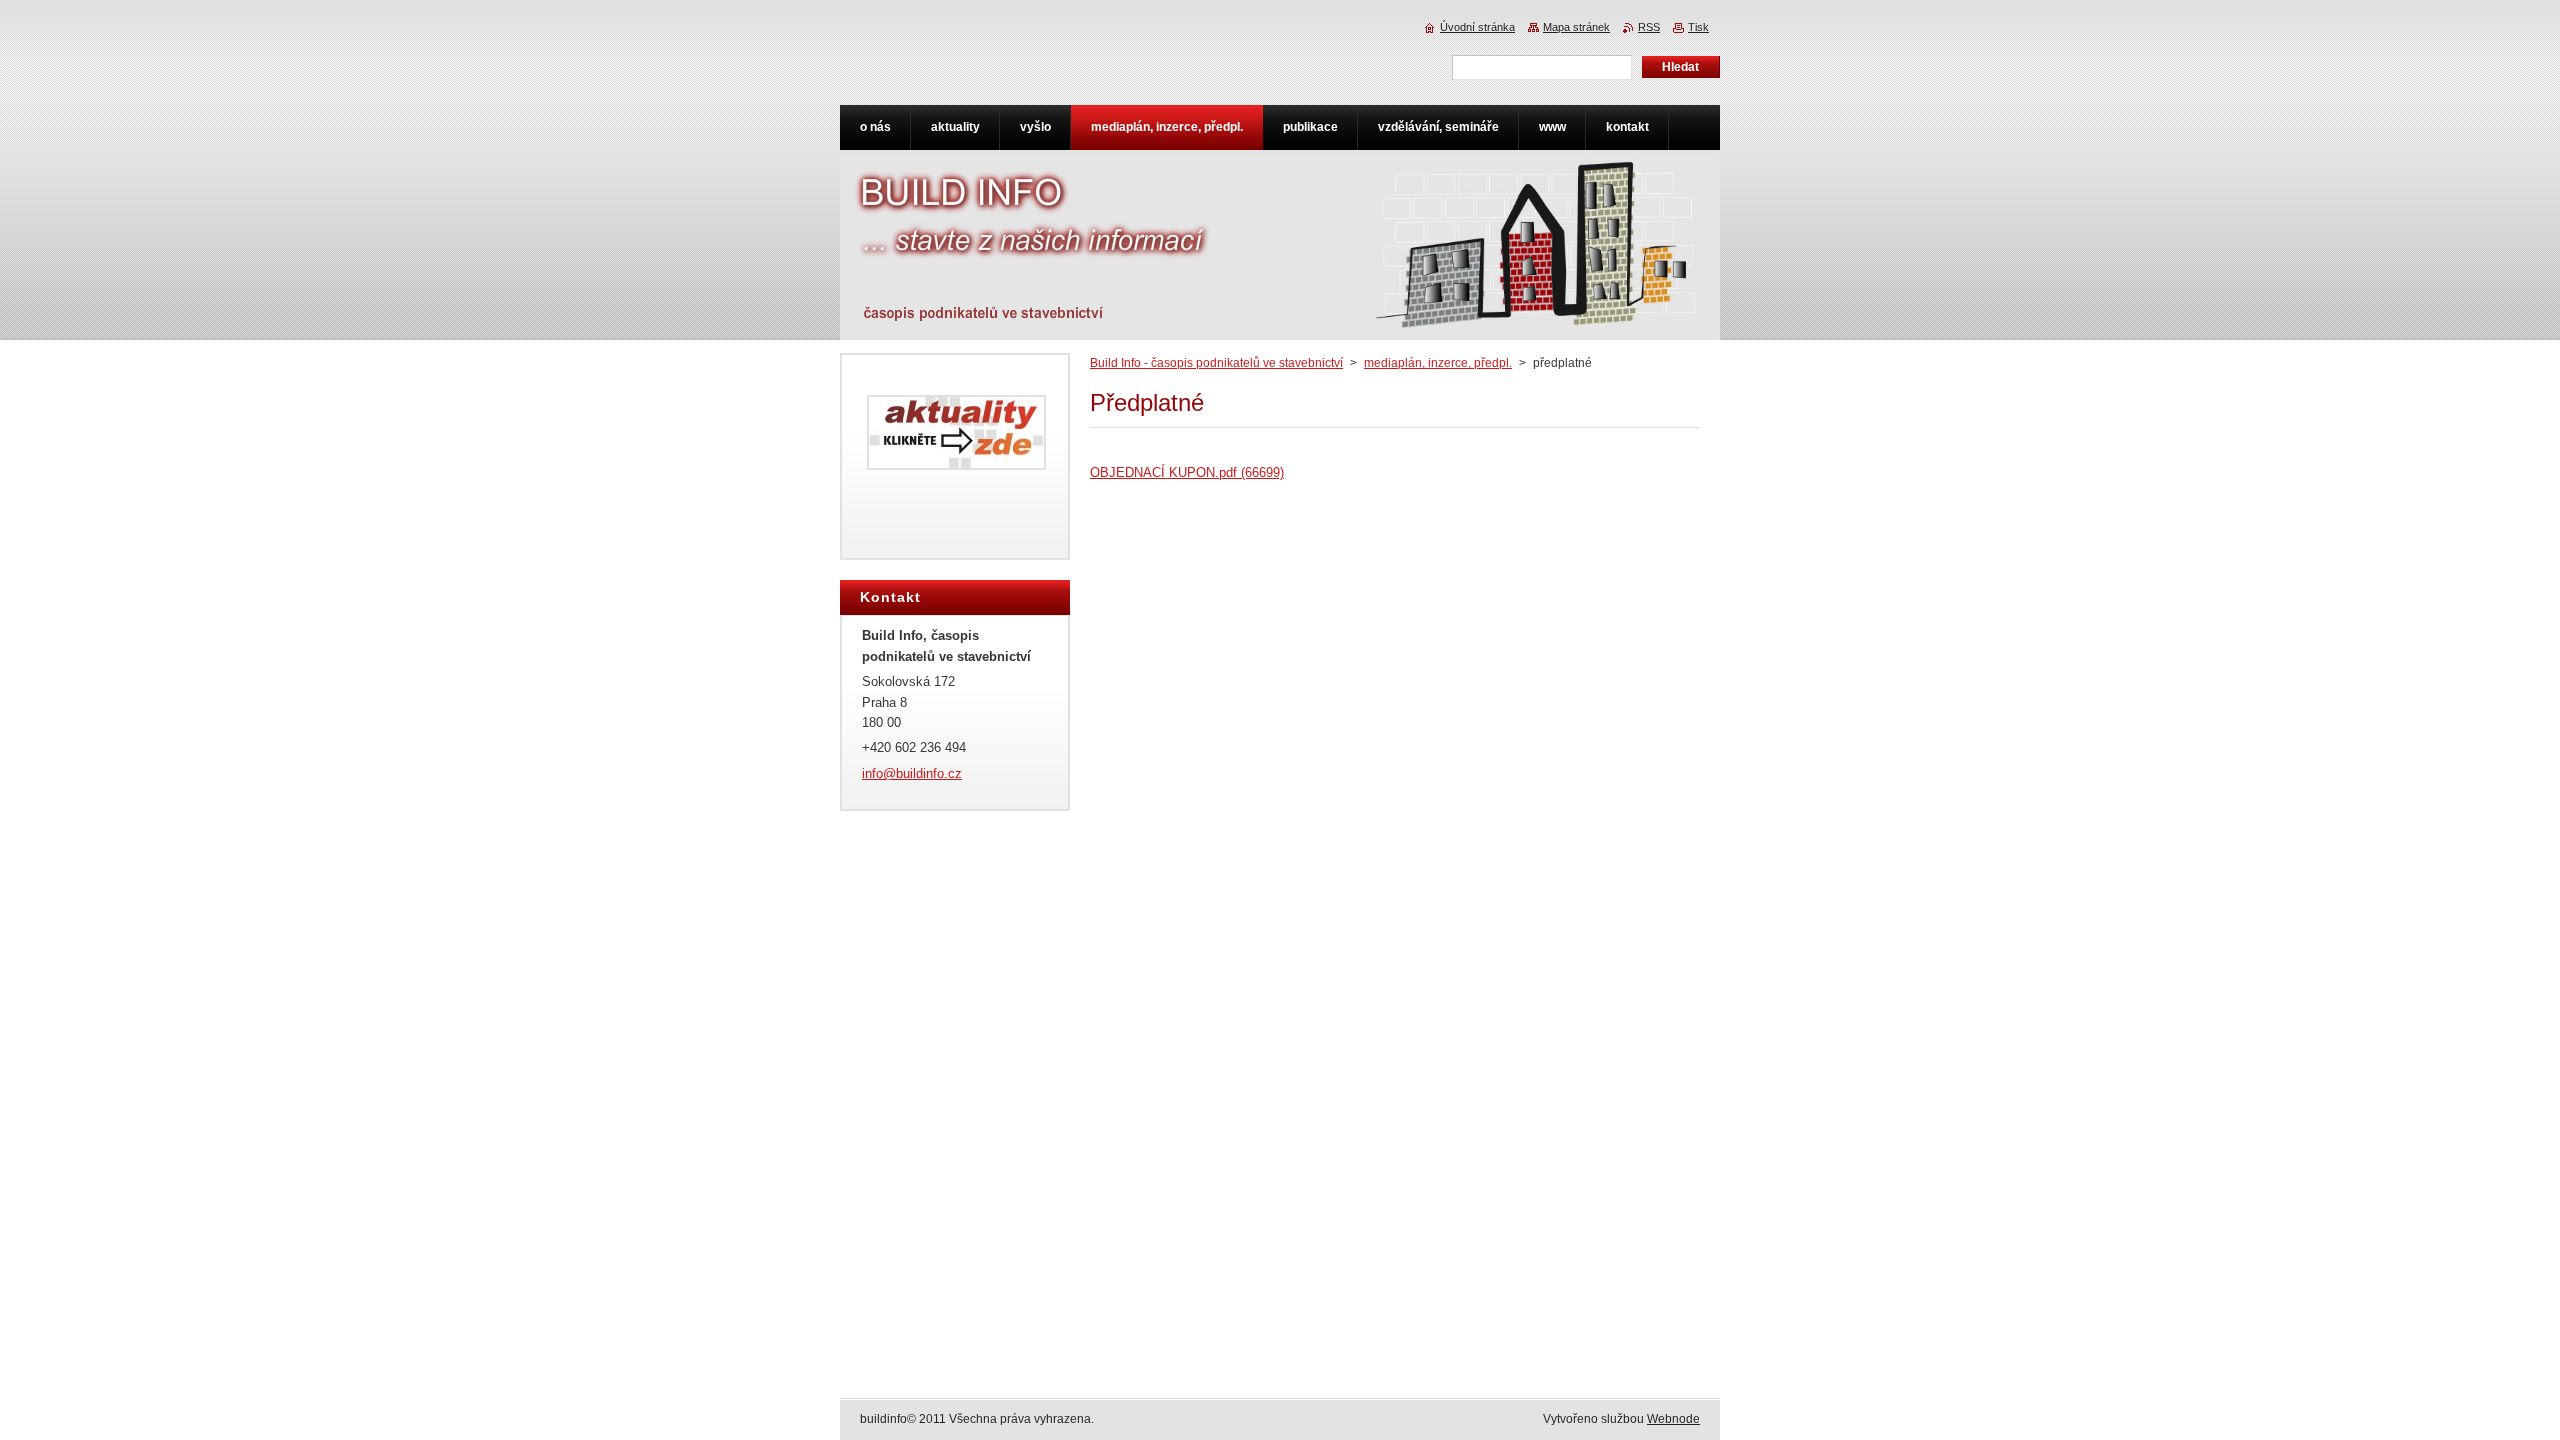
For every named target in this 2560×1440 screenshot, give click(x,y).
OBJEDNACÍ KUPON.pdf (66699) (1187, 472)
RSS (1649, 27)
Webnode (1673, 1419)
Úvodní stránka (1477, 27)
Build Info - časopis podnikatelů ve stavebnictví (1216, 363)
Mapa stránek (1576, 27)
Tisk (1698, 27)
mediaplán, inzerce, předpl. (1438, 363)
